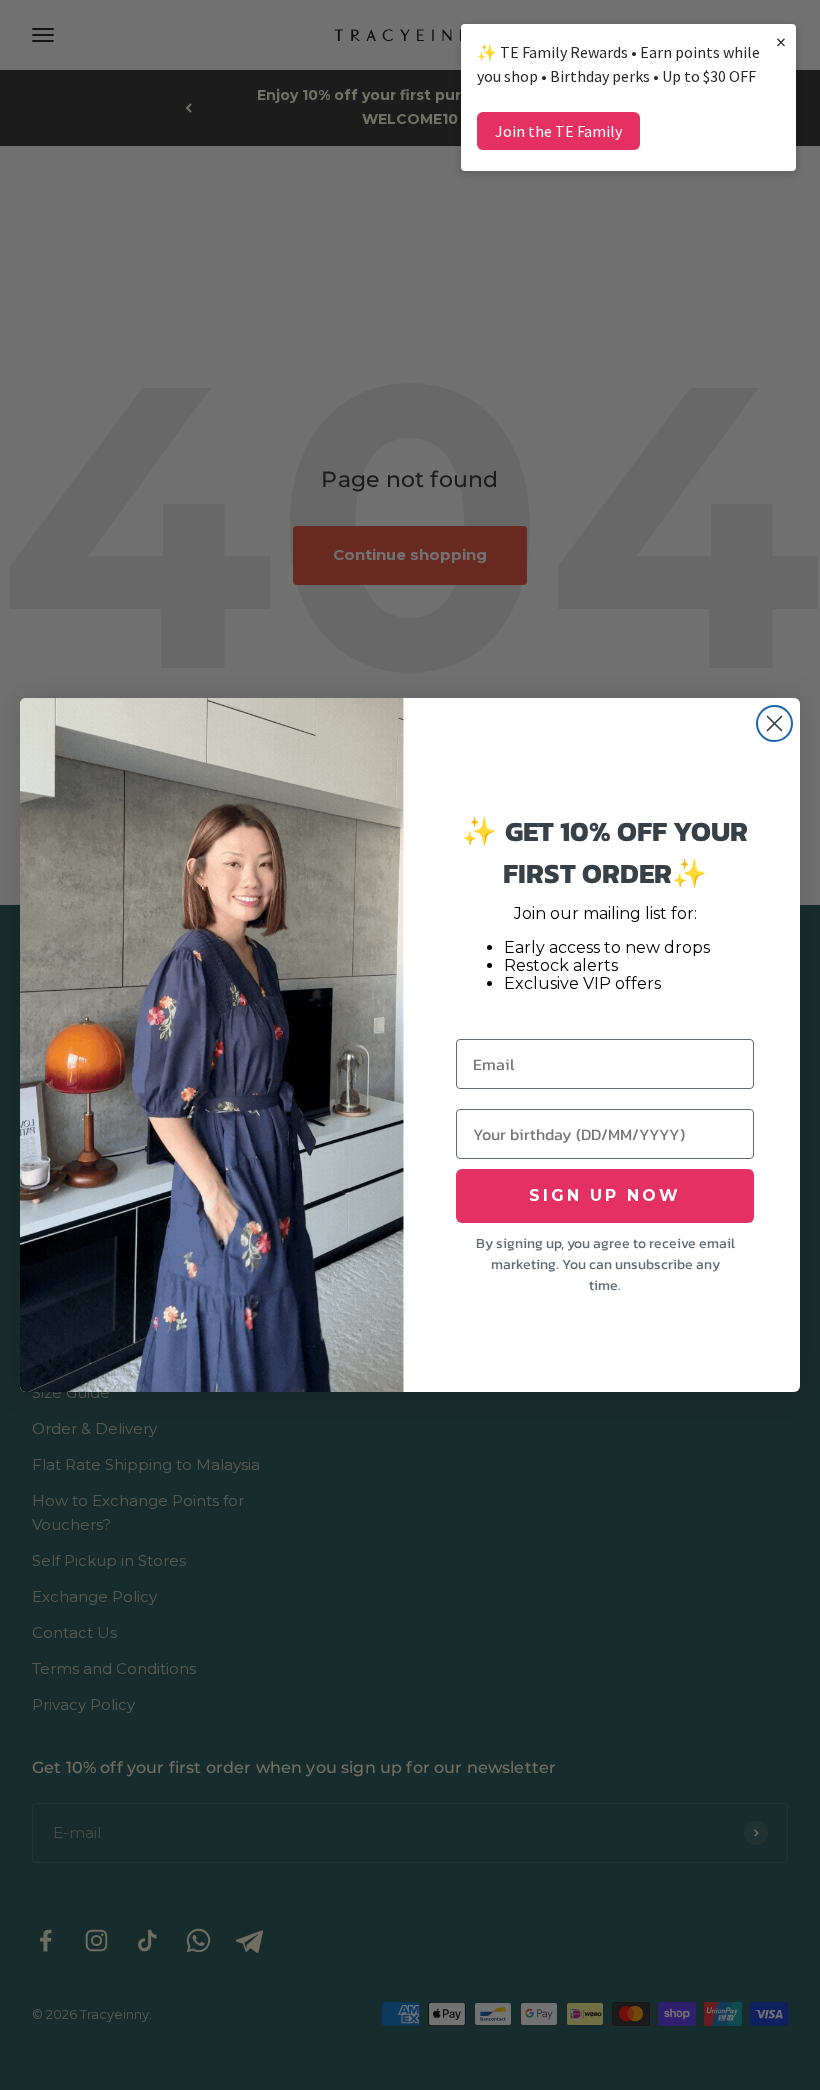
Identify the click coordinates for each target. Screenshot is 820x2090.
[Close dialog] (774, 723)
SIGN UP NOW (605, 1195)
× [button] (781, 41)
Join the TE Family (558, 131)
